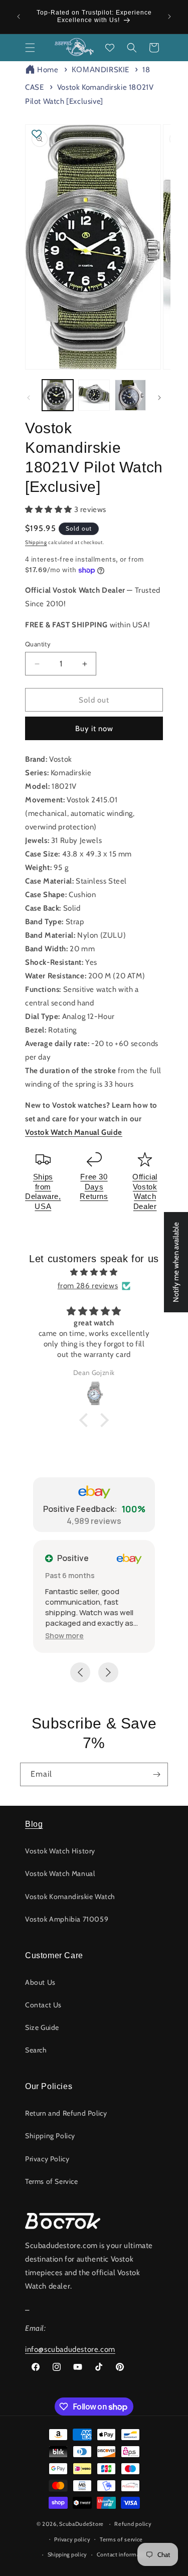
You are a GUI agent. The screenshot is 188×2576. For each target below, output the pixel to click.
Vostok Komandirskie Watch (70, 1897)
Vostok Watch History (60, 1851)
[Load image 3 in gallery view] (130, 395)
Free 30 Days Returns (94, 1186)
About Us (40, 1982)
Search (36, 2050)
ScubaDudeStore (81, 2524)
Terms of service (121, 2539)
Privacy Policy (47, 2159)
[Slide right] (159, 398)
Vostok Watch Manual (60, 1873)
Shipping (36, 542)
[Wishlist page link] (110, 48)
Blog (34, 1824)
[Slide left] (29, 398)
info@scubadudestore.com (70, 2349)
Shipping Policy (50, 2136)
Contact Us (43, 2005)
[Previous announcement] (19, 17)
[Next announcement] (169, 17)
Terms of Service (52, 2181)
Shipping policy (68, 2554)
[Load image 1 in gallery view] (58, 395)
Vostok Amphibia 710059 (67, 1919)
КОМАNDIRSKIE (101, 70)
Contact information (123, 2554)
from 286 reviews (88, 1286)
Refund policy (133, 2524)
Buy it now (94, 729)
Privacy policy (72, 2539)
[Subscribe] (156, 1774)
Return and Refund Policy (66, 2113)
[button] (30, 48)
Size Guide (42, 2027)
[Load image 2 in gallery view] (94, 395)
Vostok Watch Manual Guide (74, 1132)
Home (48, 70)
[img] (94, 1272)
